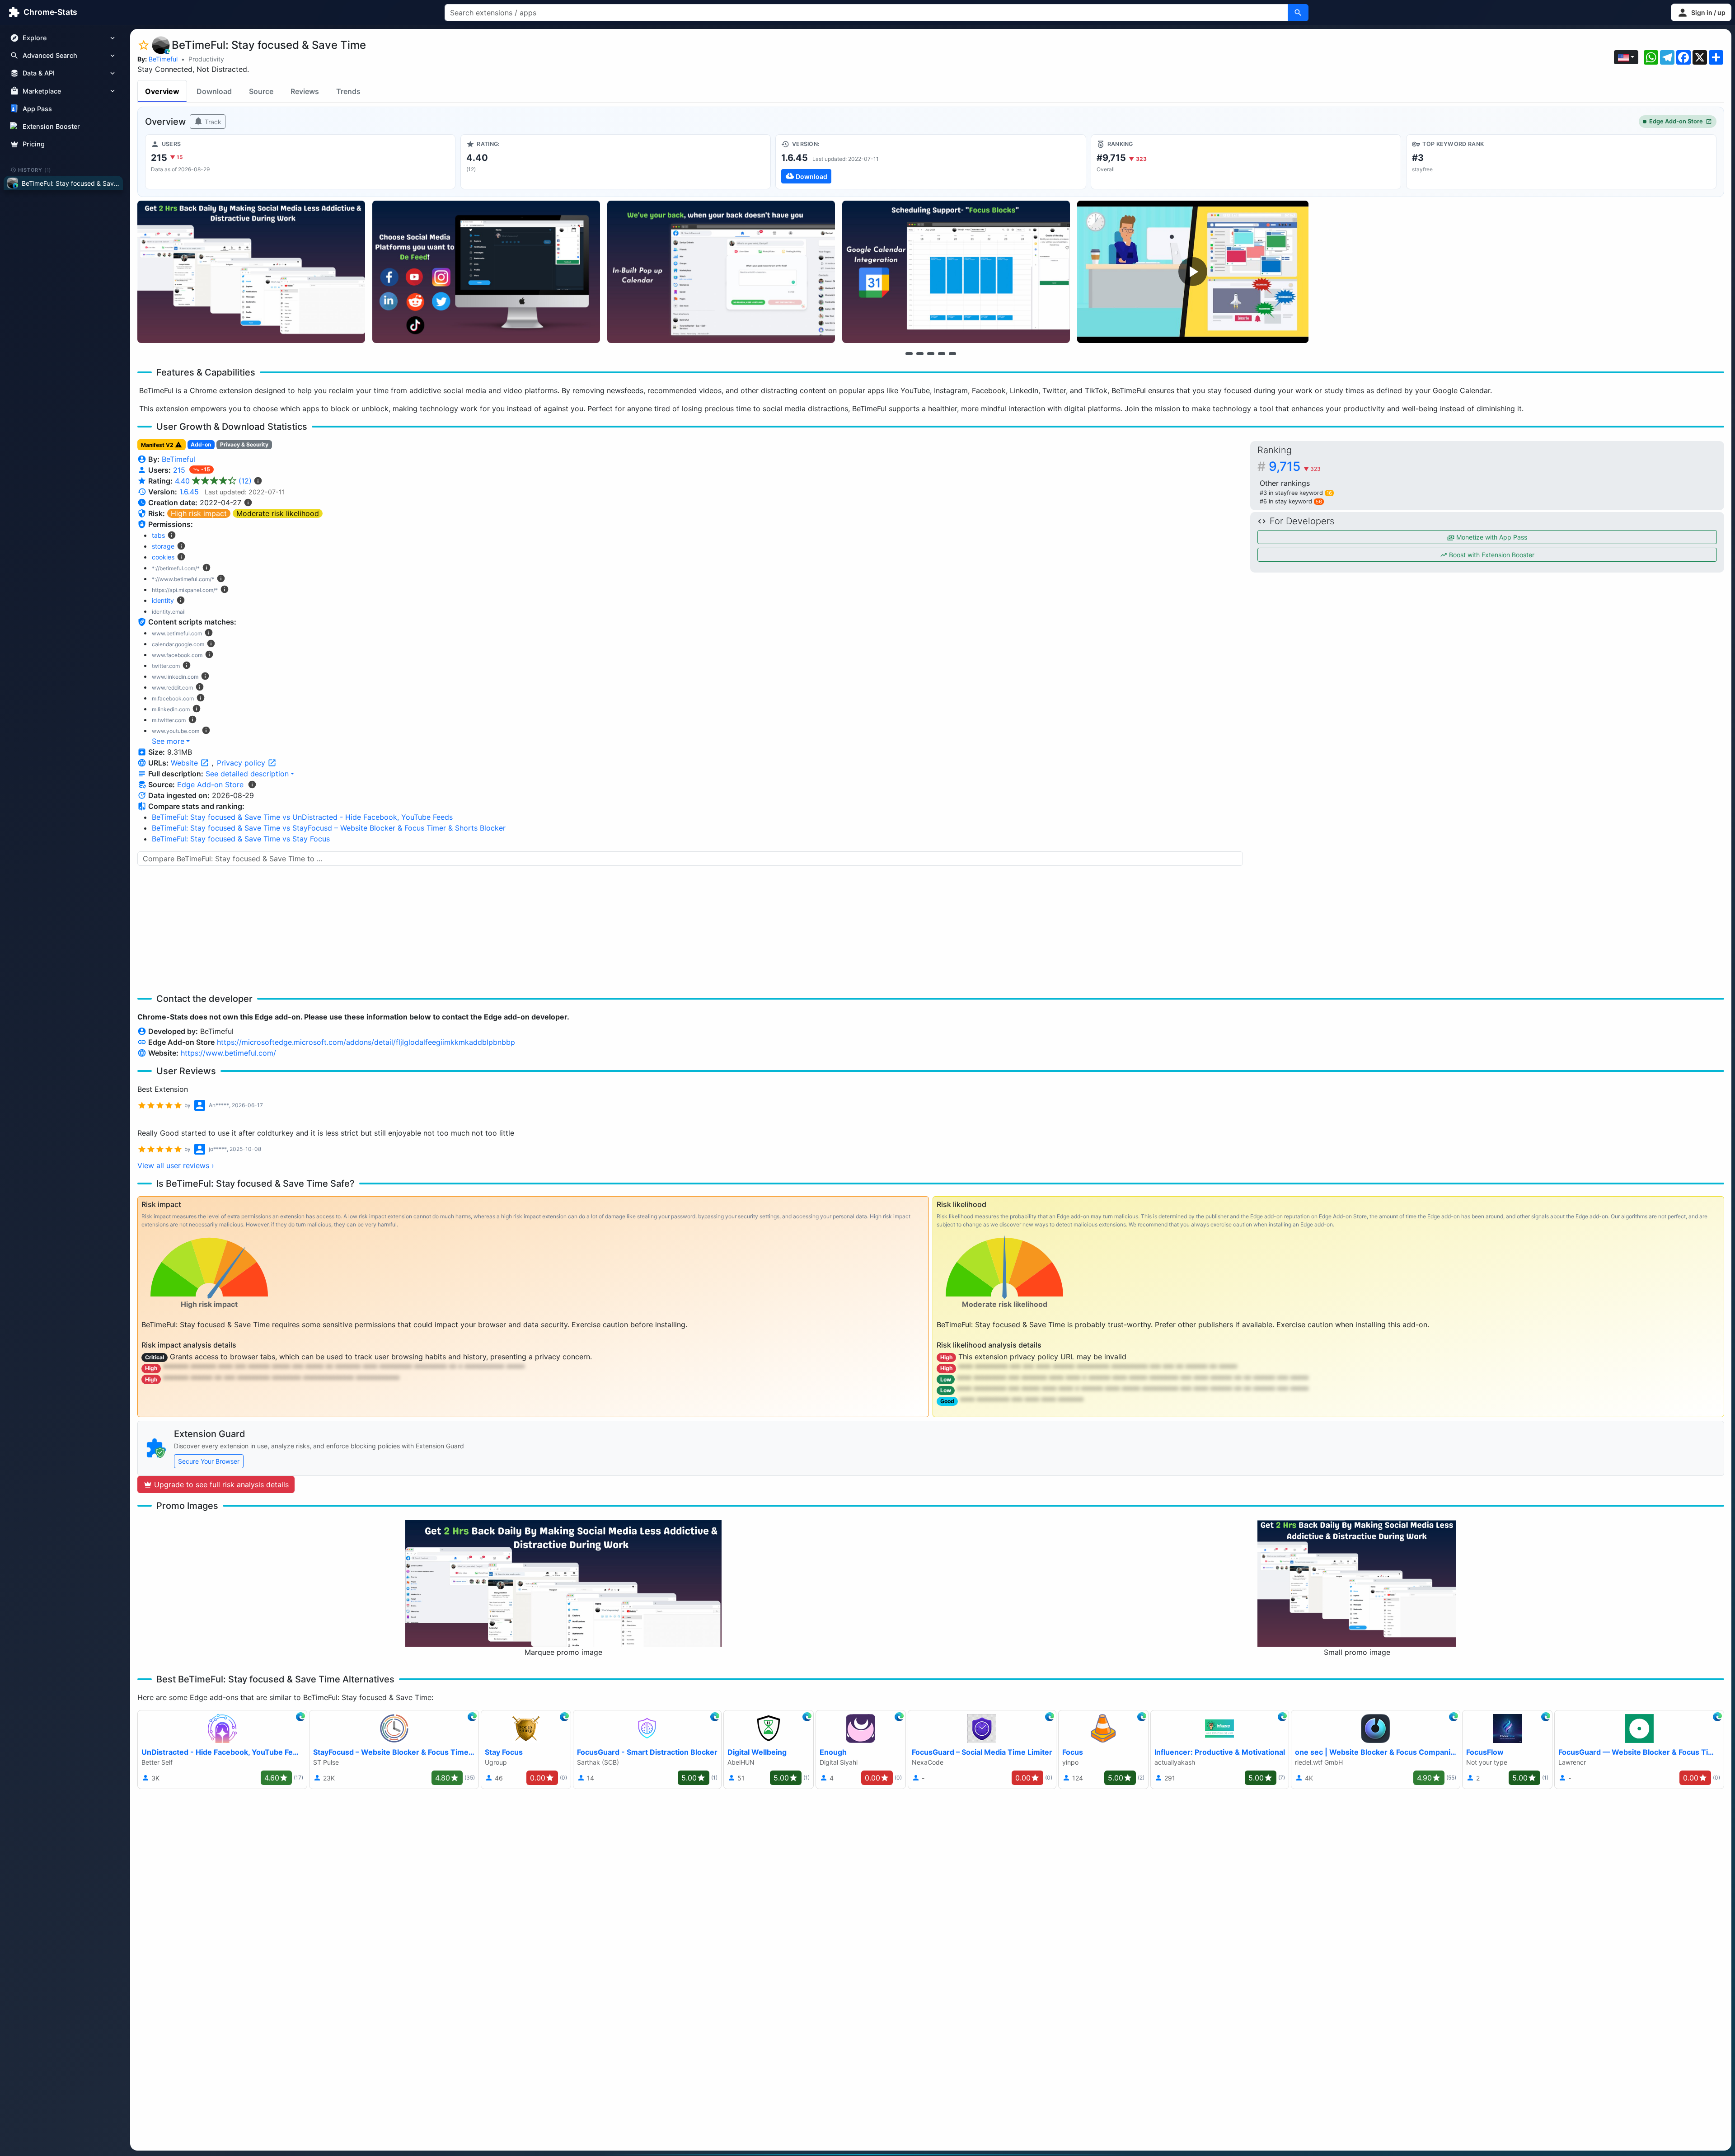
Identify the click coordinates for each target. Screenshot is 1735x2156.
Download (214, 91)
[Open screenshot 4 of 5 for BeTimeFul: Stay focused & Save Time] (956, 272)
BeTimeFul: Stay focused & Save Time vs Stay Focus (241, 839)
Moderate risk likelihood (278, 513)
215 (180, 470)
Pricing (34, 144)
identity (163, 600)
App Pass (37, 109)
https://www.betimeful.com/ (228, 1053)
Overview (162, 91)
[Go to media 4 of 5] (942, 353)
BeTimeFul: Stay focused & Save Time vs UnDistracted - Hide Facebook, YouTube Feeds (302, 817)
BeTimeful (163, 59)
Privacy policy (242, 763)
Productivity (206, 59)
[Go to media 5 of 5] (952, 353)
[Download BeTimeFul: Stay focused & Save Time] (931, 162)
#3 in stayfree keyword (1296, 493)
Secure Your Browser (209, 1461)
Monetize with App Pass (1491, 537)
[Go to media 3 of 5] (931, 353)
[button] (1701, 12)
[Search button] (1298, 13)
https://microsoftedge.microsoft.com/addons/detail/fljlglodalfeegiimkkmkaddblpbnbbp (366, 1042)
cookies (163, 557)
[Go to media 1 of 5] (909, 353)
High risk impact (199, 513)
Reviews (305, 91)
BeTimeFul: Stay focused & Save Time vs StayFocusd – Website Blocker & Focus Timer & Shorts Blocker (329, 828)
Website (185, 763)
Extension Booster (51, 126)
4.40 (213, 481)
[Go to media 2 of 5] (920, 353)
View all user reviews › (176, 1165)
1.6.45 (189, 492)
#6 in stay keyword (1291, 501)
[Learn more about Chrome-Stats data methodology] (252, 784)
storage (163, 546)
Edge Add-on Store (1676, 121)
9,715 (1295, 466)
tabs (158, 535)
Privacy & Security (244, 444)
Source (261, 91)
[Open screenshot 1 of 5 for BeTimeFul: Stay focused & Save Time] (251, 272)
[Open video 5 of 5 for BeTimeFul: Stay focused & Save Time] (1193, 272)
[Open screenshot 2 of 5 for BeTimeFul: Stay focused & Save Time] (486, 272)
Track (212, 122)
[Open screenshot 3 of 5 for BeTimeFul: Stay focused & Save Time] (721, 272)
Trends (348, 91)
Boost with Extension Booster (1491, 555)
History (35, 169)
